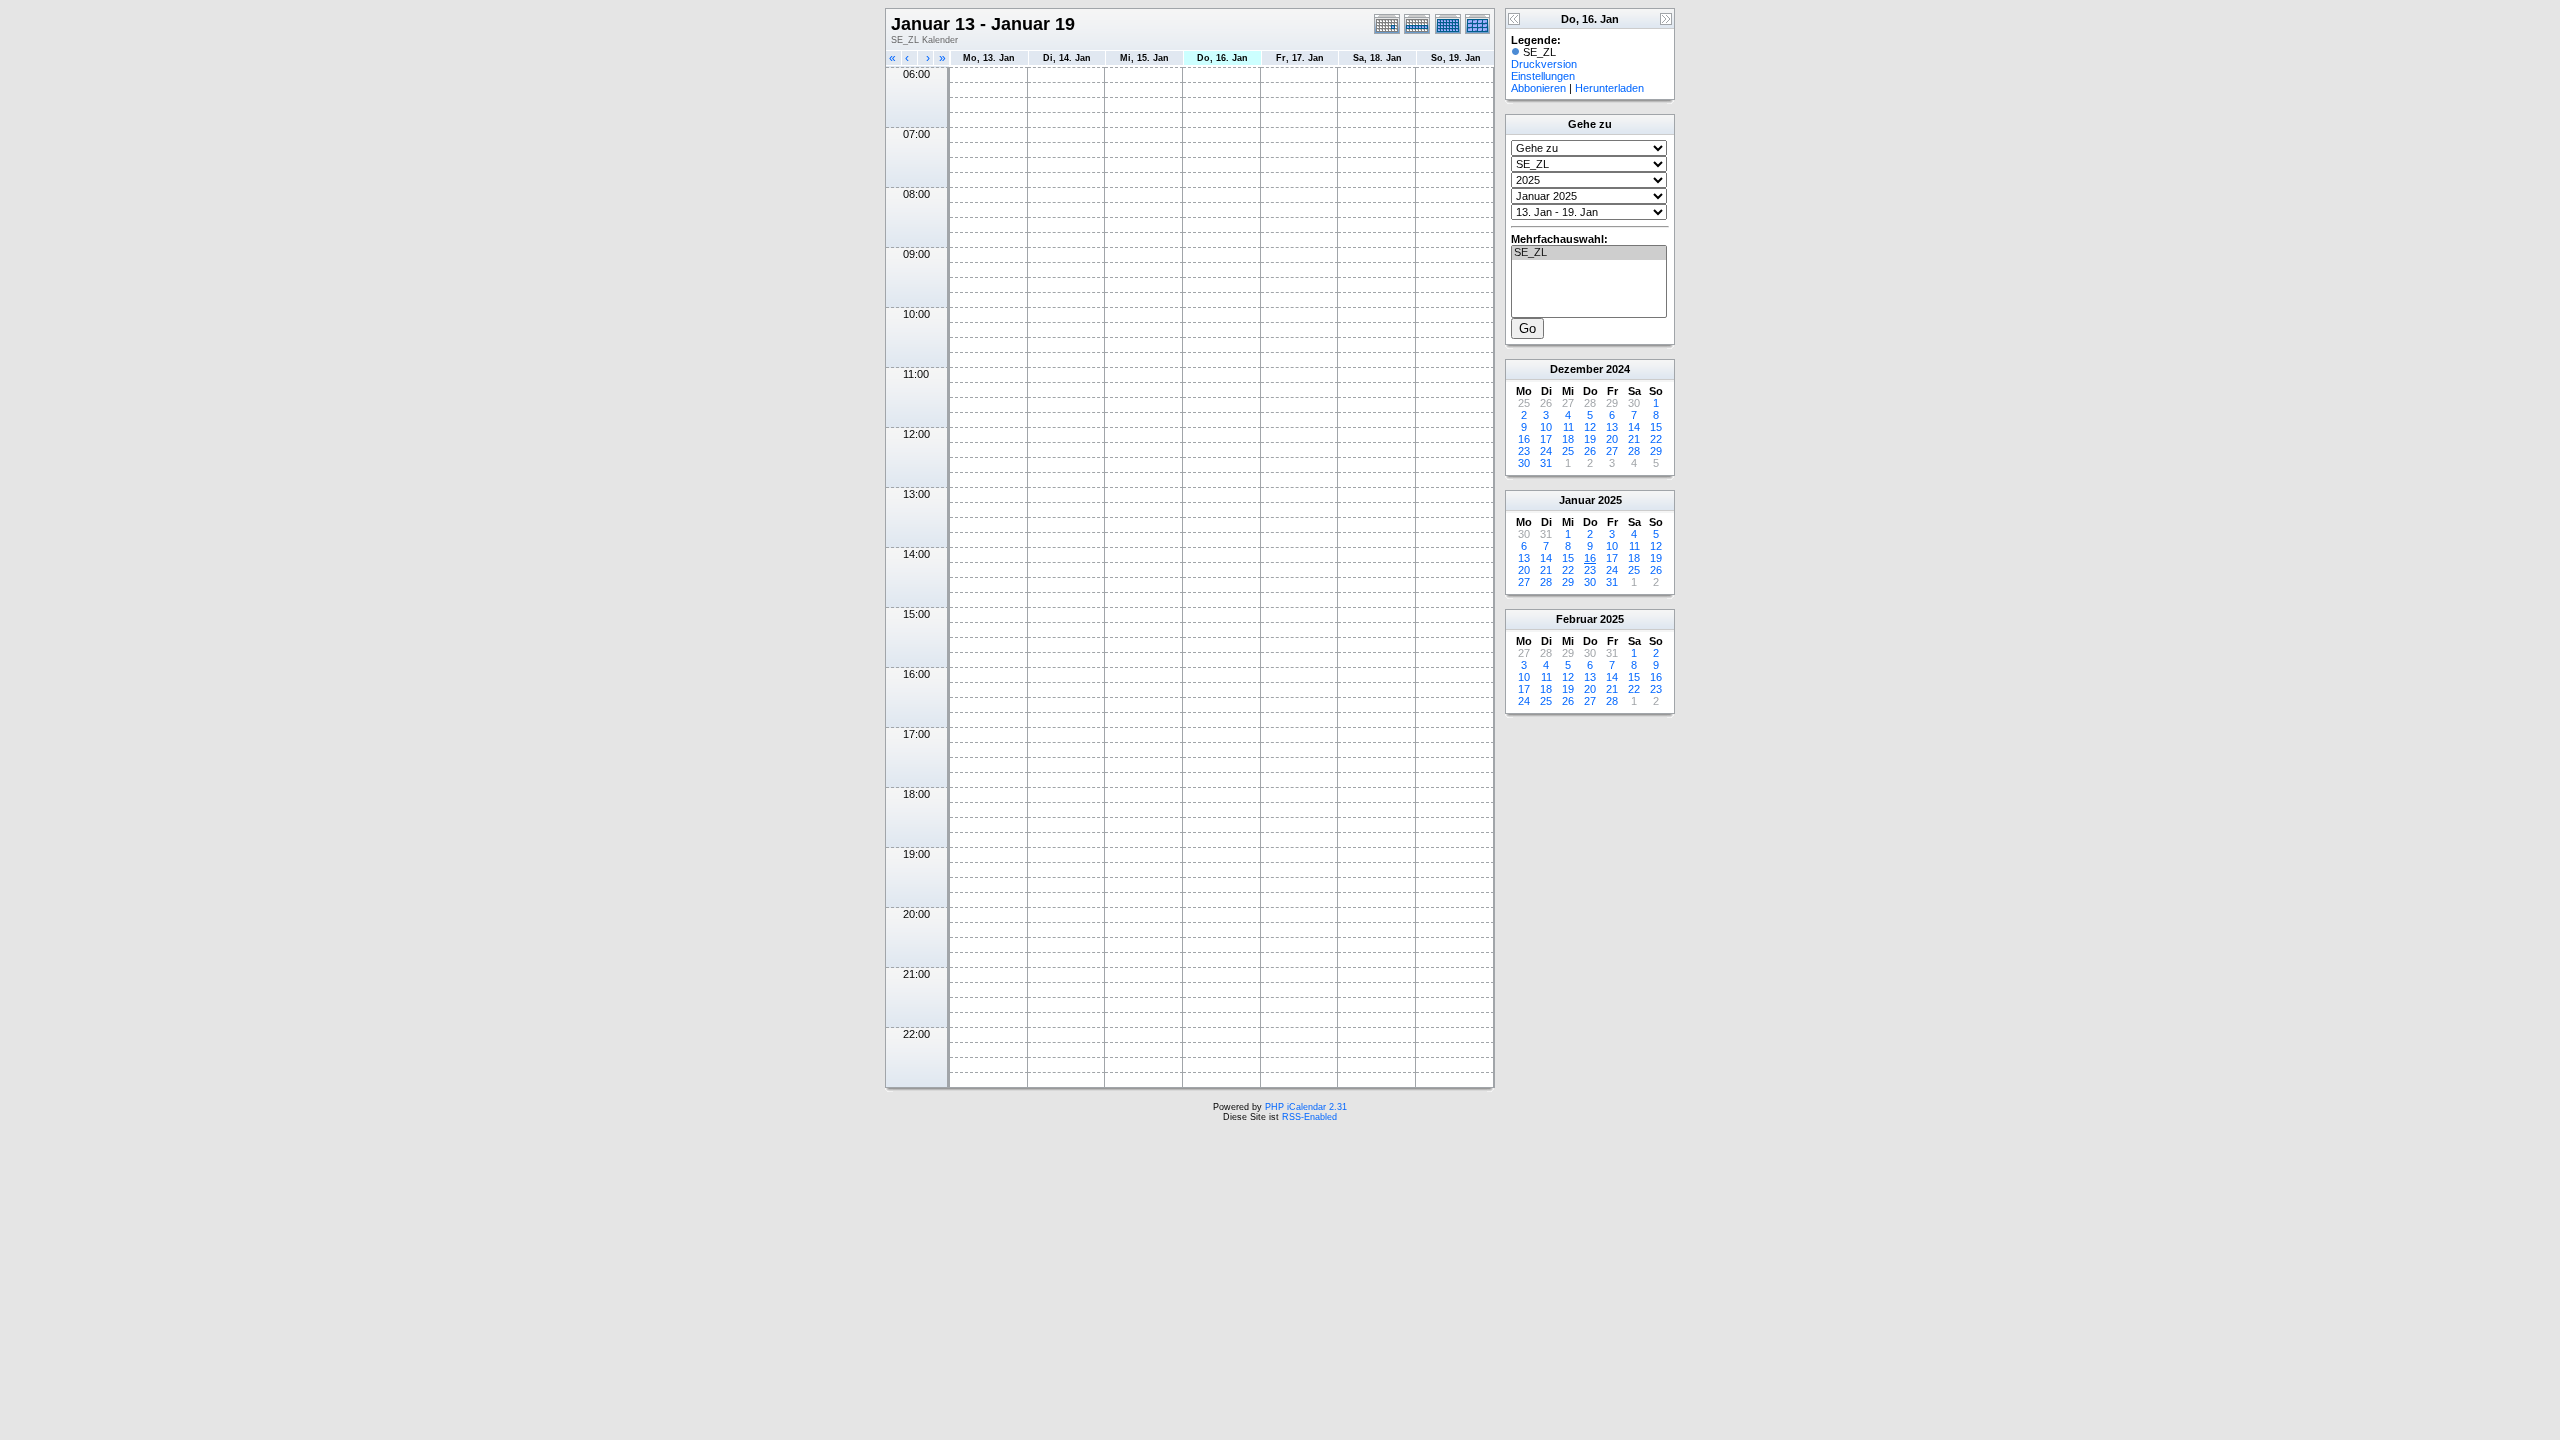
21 (1634, 439)
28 (1634, 451)
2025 (1610, 500)
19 (1590, 439)
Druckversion (1544, 64)
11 (1568, 427)
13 (1612, 427)
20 (1612, 439)
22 (1656, 439)
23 (1524, 451)
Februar (1576, 619)
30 (1524, 463)
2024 (1618, 369)
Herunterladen (1609, 88)
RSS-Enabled (1309, 1117)
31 (1546, 463)
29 (1656, 451)
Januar (1577, 500)
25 (1568, 451)
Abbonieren (1538, 88)
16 (1524, 439)
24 (1546, 451)
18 (1568, 439)
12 (1590, 427)
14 (1634, 427)
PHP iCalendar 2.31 (1306, 1107)
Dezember (1576, 369)
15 (1656, 427)
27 (1612, 451)
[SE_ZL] (1589, 253)
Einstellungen (1543, 76)
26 (1590, 451)
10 (1546, 427)
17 (1546, 439)
